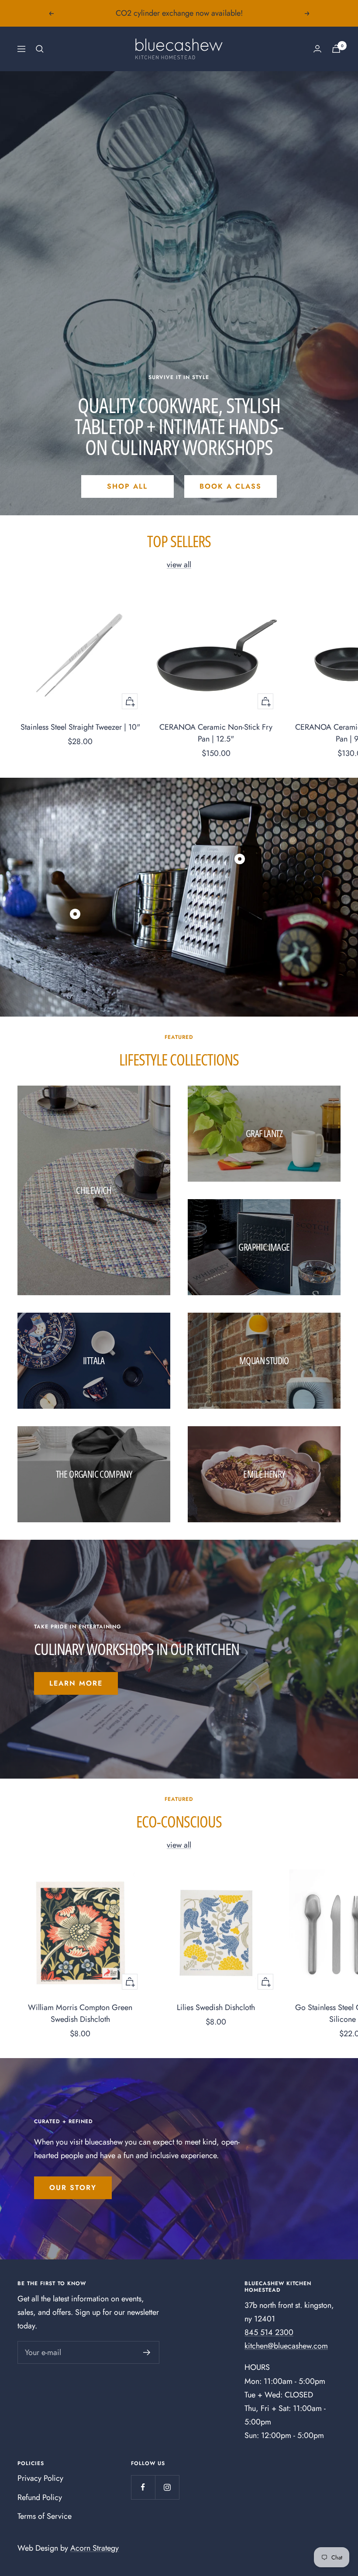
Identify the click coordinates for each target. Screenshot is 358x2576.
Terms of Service (45, 2516)
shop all (127, 486)
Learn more (76, 1683)
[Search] (40, 49)
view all (179, 565)
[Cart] (336, 49)
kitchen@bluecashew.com (286, 2346)
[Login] (317, 49)
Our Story (73, 2188)
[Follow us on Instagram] (167, 2487)
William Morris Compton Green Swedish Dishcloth (80, 2013)
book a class (231, 486)
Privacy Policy (40, 2478)
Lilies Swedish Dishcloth (216, 2007)
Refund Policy (40, 2497)
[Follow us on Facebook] (143, 2487)
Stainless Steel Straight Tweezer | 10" (80, 727)
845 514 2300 (269, 2332)
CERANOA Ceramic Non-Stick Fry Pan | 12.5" (216, 733)
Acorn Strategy (95, 2548)
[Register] (147, 2352)
